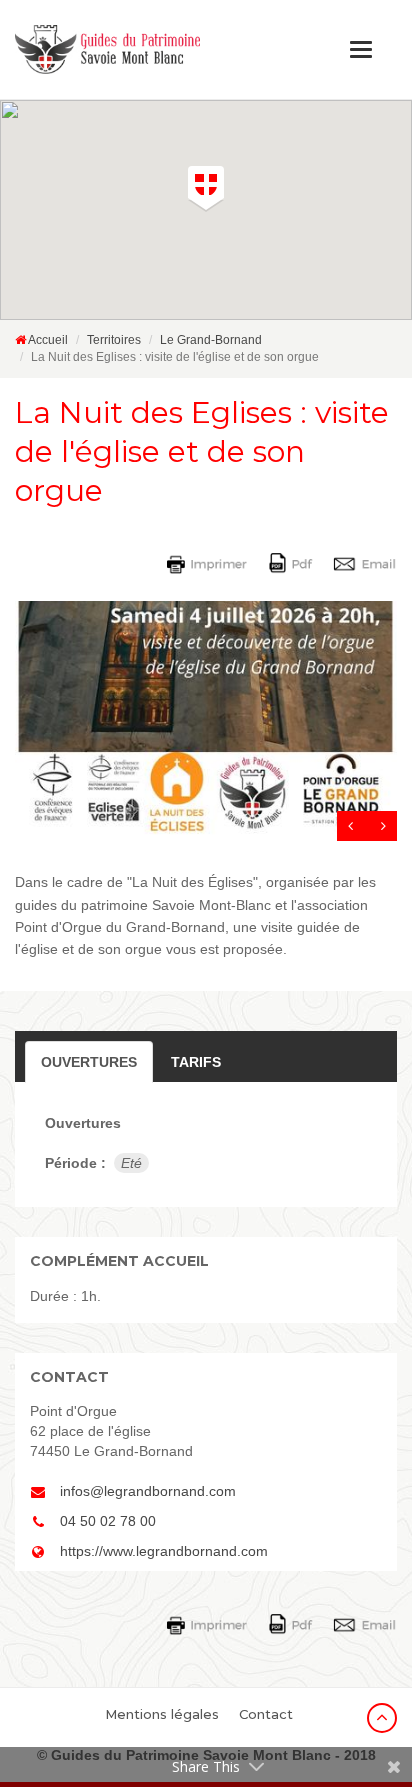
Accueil (47, 340)
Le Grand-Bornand (211, 340)
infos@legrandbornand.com (148, 1491)
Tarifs (196, 1062)
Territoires (114, 340)
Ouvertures (89, 1062)
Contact (266, 1714)
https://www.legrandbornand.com (164, 1551)
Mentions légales (162, 1714)
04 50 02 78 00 (108, 1521)
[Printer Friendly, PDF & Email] (285, 562)
